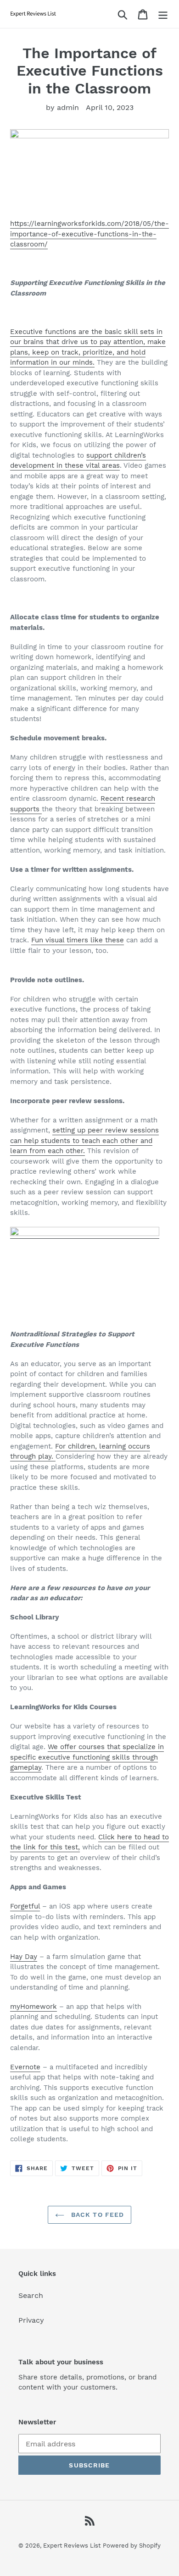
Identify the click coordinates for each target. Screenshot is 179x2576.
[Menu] (163, 14)
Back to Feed (97, 2215)
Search (31, 2295)
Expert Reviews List (72, 2546)
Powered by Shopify (132, 2546)
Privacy (31, 2320)
